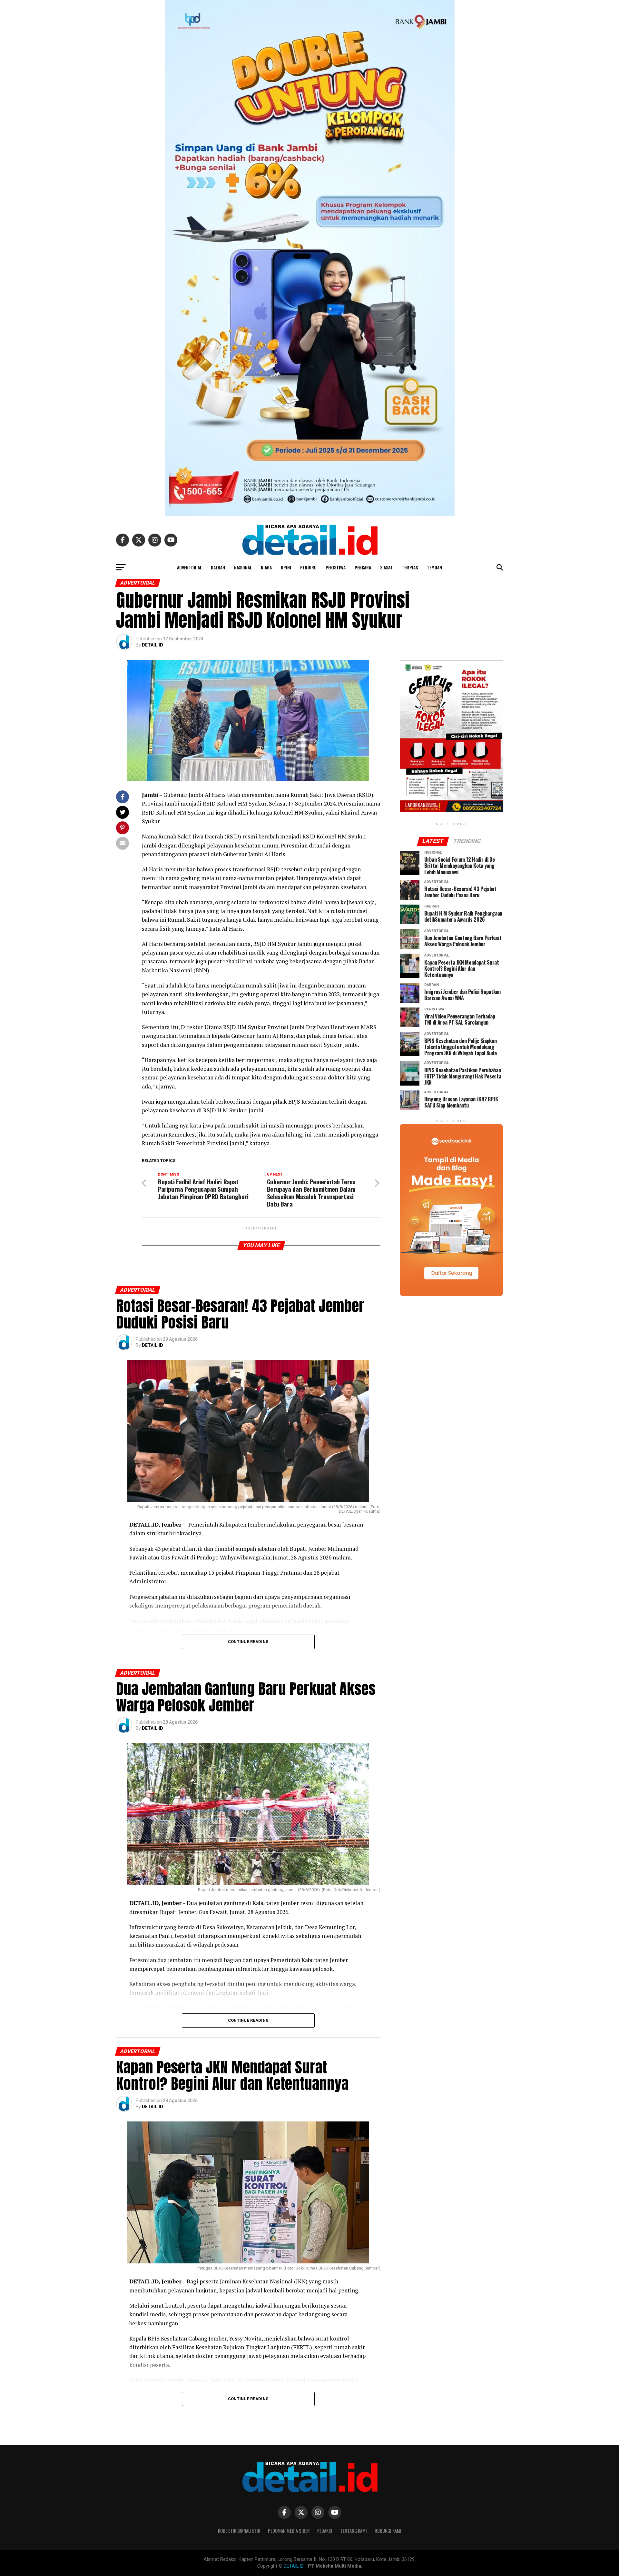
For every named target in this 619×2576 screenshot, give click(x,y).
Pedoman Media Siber (289, 2531)
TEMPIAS (410, 567)
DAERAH (218, 567)
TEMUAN (434, 567)
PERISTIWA (336, 567)
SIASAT (386, 567)
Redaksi (325, 2531)
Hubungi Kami (388, 2531)
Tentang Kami (354, 2531)
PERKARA (363, 567)
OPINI (286, 567)
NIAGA (266, 567)
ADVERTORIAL (189, 567)
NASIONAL (243, 567)
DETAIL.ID (152, 645)
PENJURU (308, 567)
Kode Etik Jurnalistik (239, 2531)
